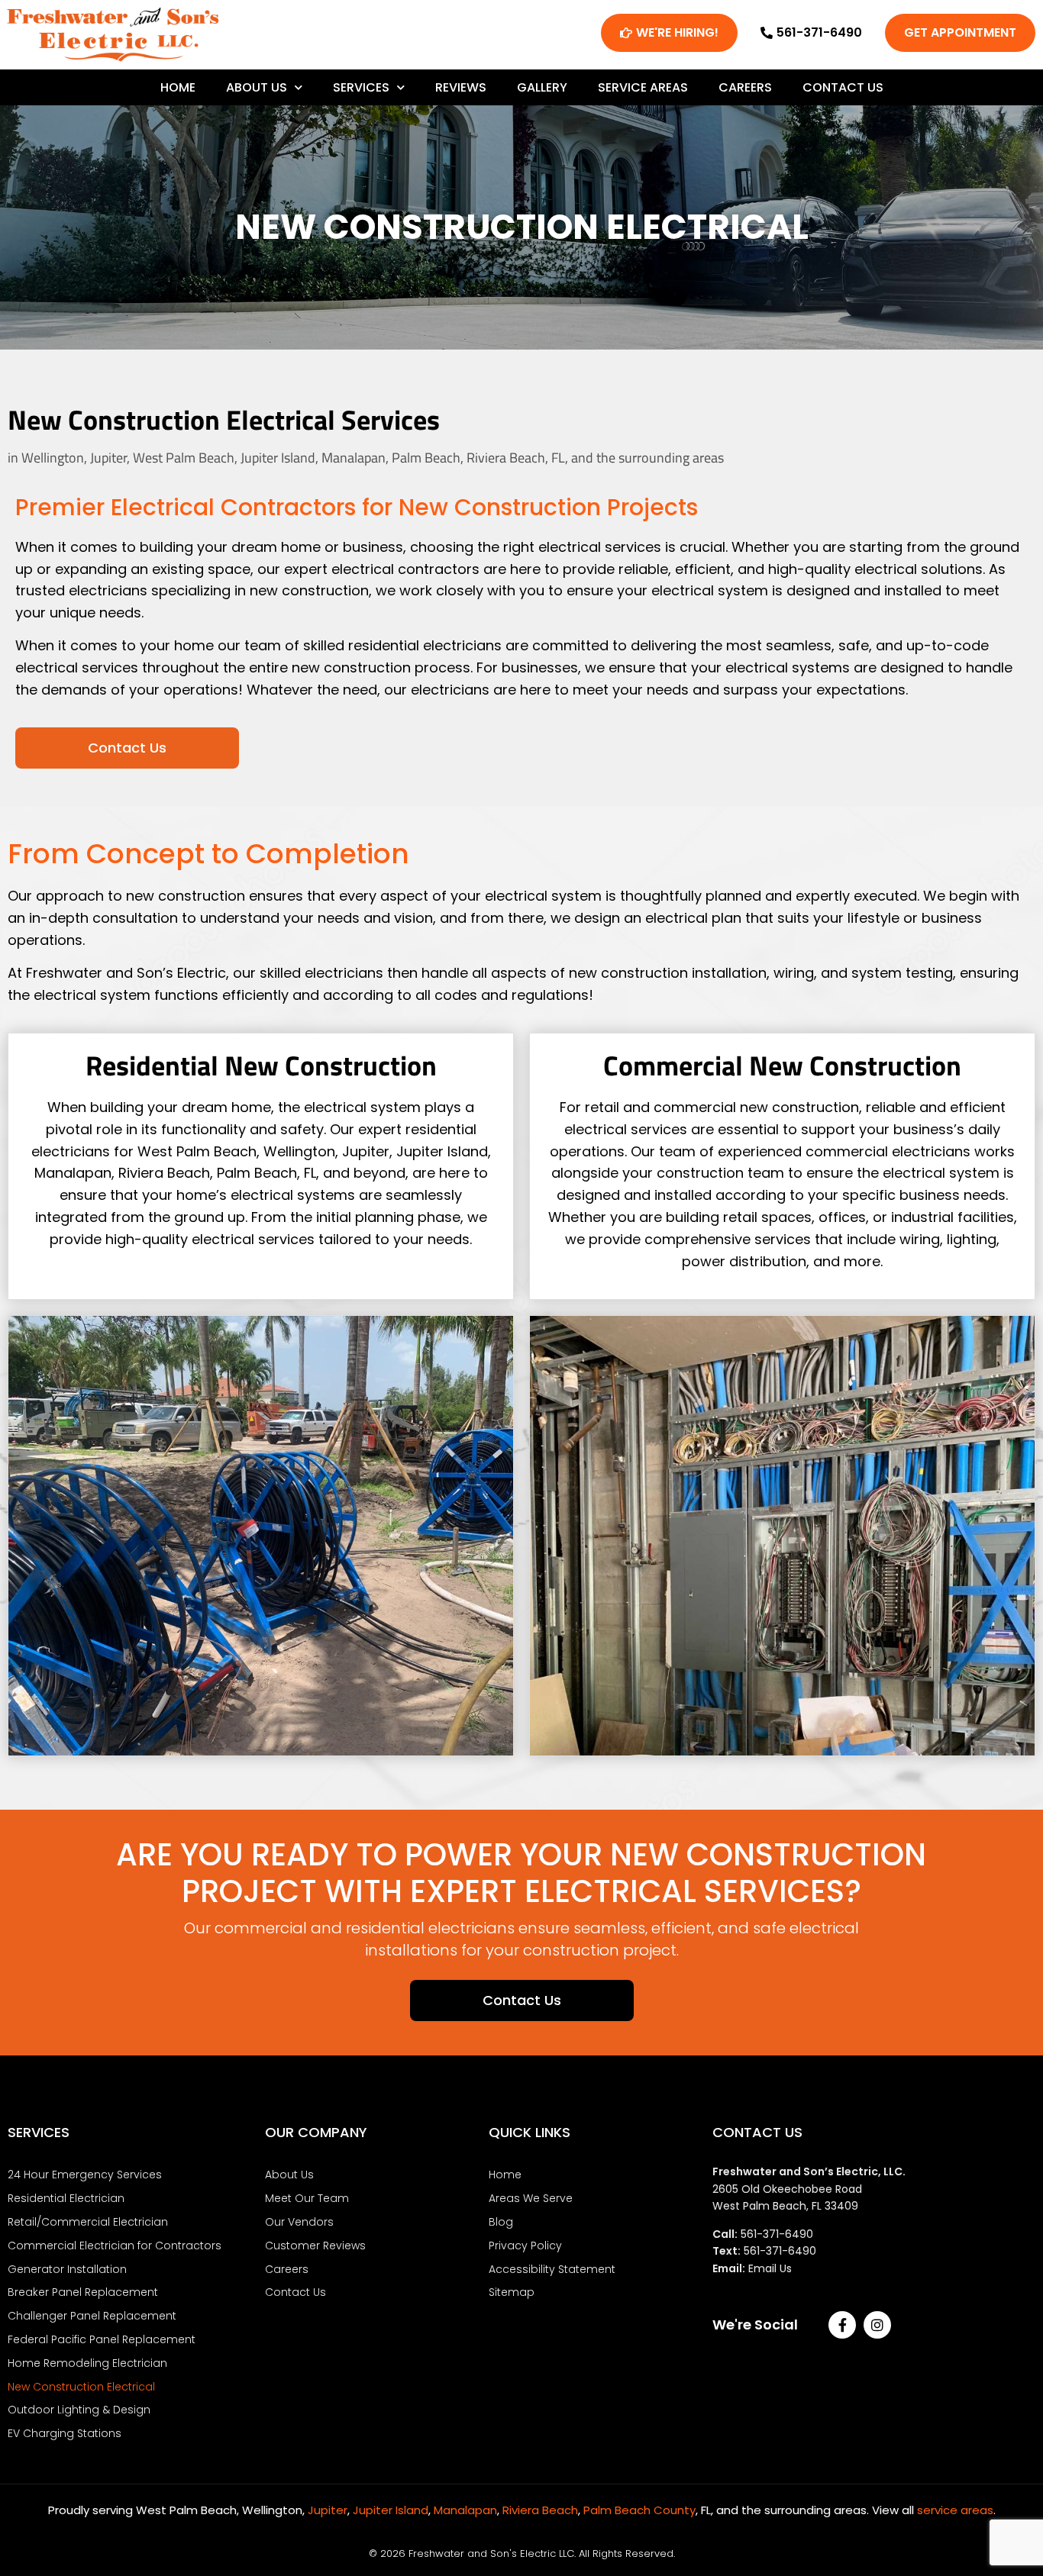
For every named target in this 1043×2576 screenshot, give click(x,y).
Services (361, 87)
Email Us (770, 2268)
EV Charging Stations (65, 2433)
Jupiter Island (391, 2510)
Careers (745, 87)
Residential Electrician (66, 2198)
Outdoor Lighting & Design (79, 2410)
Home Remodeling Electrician (87, 2363)
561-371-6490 (777, 2234)
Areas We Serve (531, 2198)
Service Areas (643, 87)
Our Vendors (299, 2222)
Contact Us (843, 87)
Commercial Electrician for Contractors (115, 2246)
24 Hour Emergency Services (85, 2175)
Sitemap (512, 2292)
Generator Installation (67, 2269)
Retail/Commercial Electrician (88, 2222)
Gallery (542, 87)
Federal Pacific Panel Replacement (102, 2339)
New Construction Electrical (81, 2387)
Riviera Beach (540, 2510)
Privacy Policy (525, 2246)
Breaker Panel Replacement (83, 2292)
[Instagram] (877, 2325)
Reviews (461, 87)
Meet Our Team (307, 2198)
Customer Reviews (315, 2246)
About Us (257, 87)
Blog (501, 2222)
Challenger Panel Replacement (92, 2316)
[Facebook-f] (842, 2325)
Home (178, 87)
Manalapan (465, 2510)
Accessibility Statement (552, 2269)
